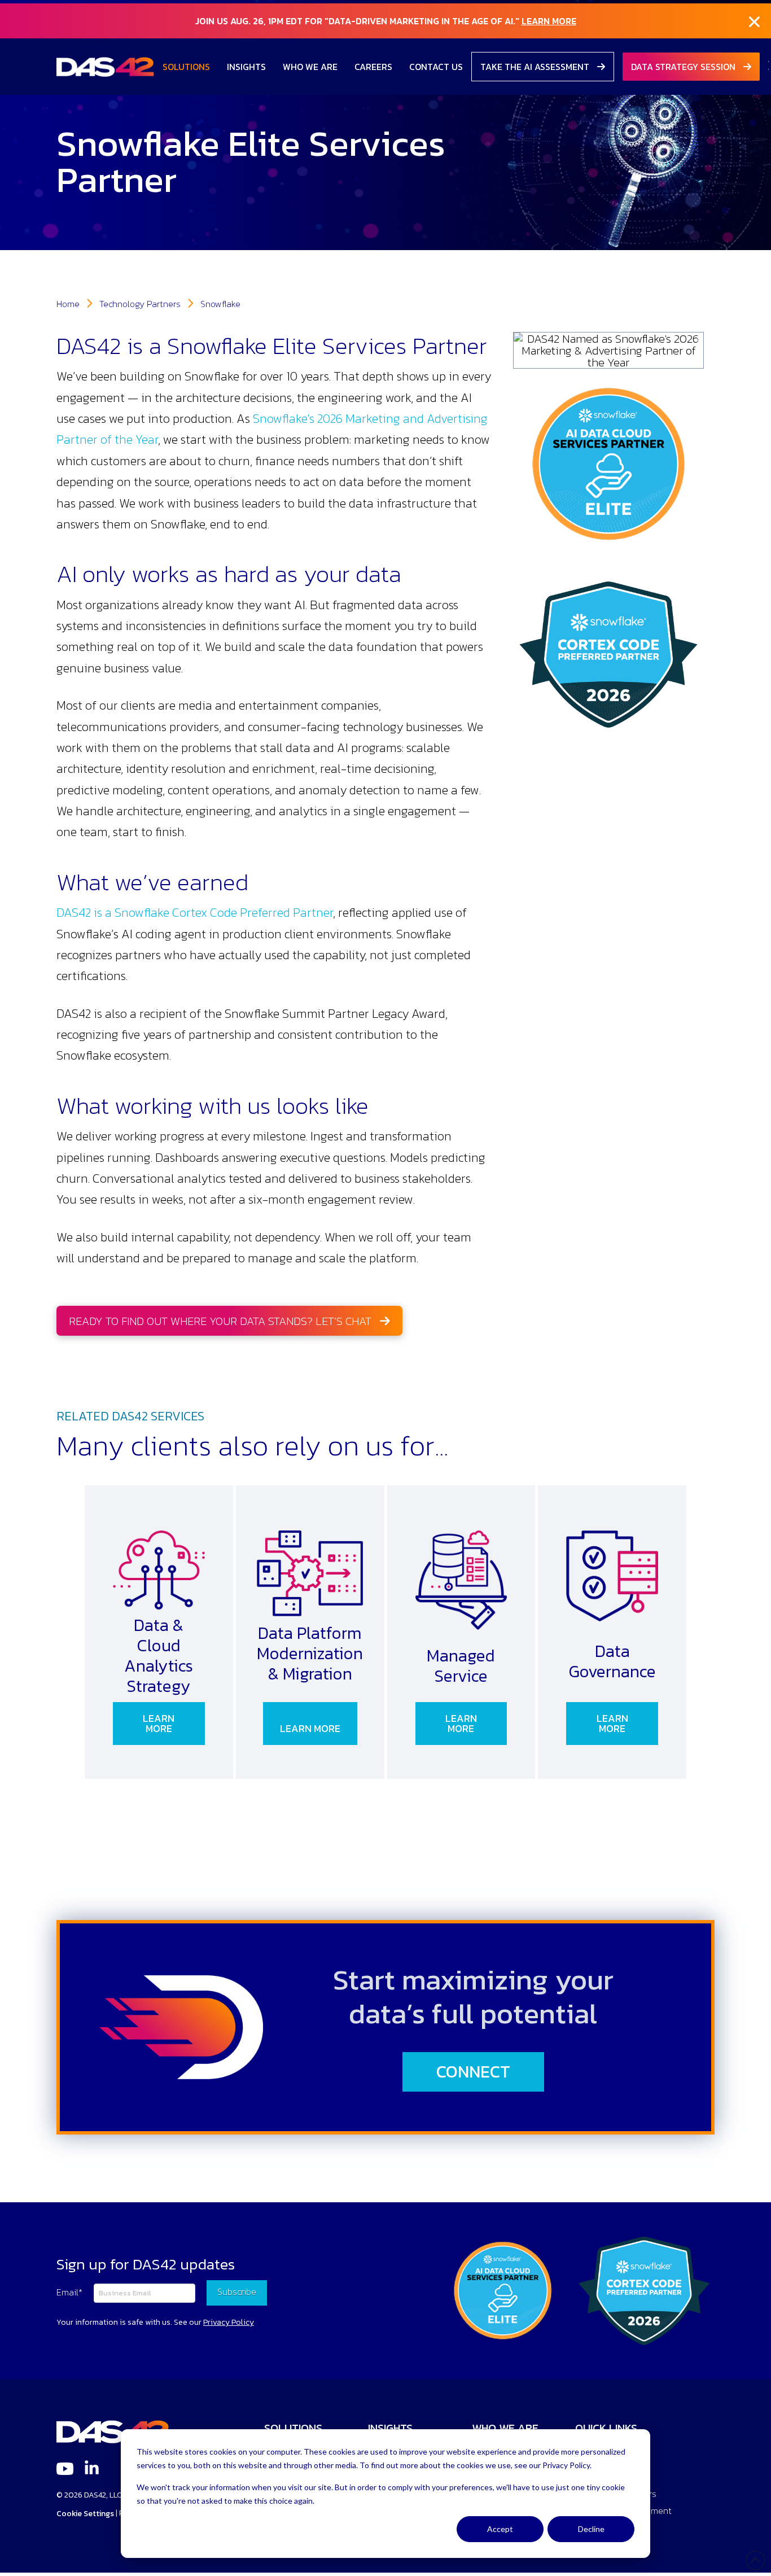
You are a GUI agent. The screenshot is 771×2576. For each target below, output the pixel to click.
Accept (500, 2529)
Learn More (549, 21)
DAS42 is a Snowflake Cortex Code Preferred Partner (195, 913)
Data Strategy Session (684, 67)
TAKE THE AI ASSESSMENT (536, 67)
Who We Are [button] (310, 67)
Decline (591, 2529)
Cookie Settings (85, 2514)
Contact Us (436, 67)
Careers (373, 67)
